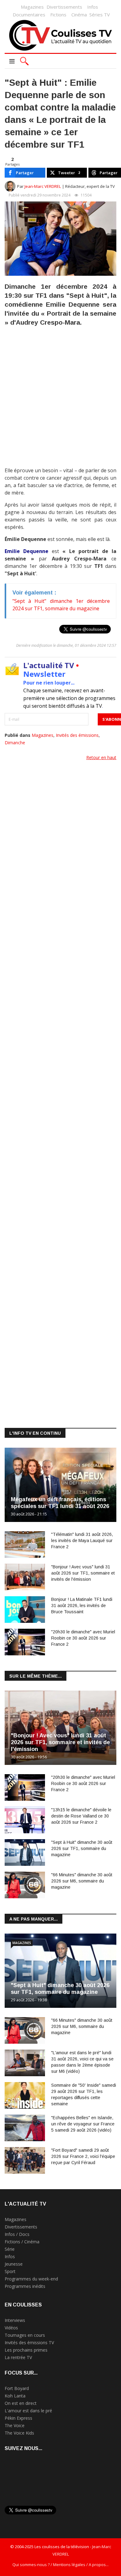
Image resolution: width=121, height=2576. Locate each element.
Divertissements (64, 7)
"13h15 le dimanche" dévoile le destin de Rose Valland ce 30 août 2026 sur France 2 (81, 1816)
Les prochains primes (26, 2350)
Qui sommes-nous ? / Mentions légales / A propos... (60, 2565)
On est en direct (21, 2403)
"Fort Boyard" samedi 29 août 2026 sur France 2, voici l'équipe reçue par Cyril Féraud (83, 2156)
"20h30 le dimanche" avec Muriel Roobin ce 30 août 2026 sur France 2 (83, 1638)
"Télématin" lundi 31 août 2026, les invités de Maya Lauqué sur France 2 (82, 1541)
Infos (93, 7)
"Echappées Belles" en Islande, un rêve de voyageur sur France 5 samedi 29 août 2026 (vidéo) (83, 2124)
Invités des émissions (77, 735)
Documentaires (29, 15)
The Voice (15, 2425)
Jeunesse (14, 2264)
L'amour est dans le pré (28, 2411)
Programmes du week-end (31, 2279)
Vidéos (11, 2328)
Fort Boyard (17, 2388)
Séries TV (100, 15)
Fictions (58, 15)
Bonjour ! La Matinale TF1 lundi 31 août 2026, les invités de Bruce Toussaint (82, 1606)
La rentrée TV (18, 2357)
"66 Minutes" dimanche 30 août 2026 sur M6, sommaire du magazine (82, 1881)
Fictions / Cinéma (22, 2242)
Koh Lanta (15, 2396)
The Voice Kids (19, 2433)
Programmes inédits (25, 2286)
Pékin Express (18, 2418)
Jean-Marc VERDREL (43, 186)
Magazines (32, 7)
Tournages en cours (25, 2335)
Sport (10, 2271)
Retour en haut (101, 757)
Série (10, 2249)
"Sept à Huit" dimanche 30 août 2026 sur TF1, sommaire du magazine (82, 1848)
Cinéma (79, 15)
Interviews (15, 2320)
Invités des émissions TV (29, 2343)
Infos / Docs (17, 2234)
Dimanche (15, 743)
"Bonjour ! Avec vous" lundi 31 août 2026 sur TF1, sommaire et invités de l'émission (83, 1573)
